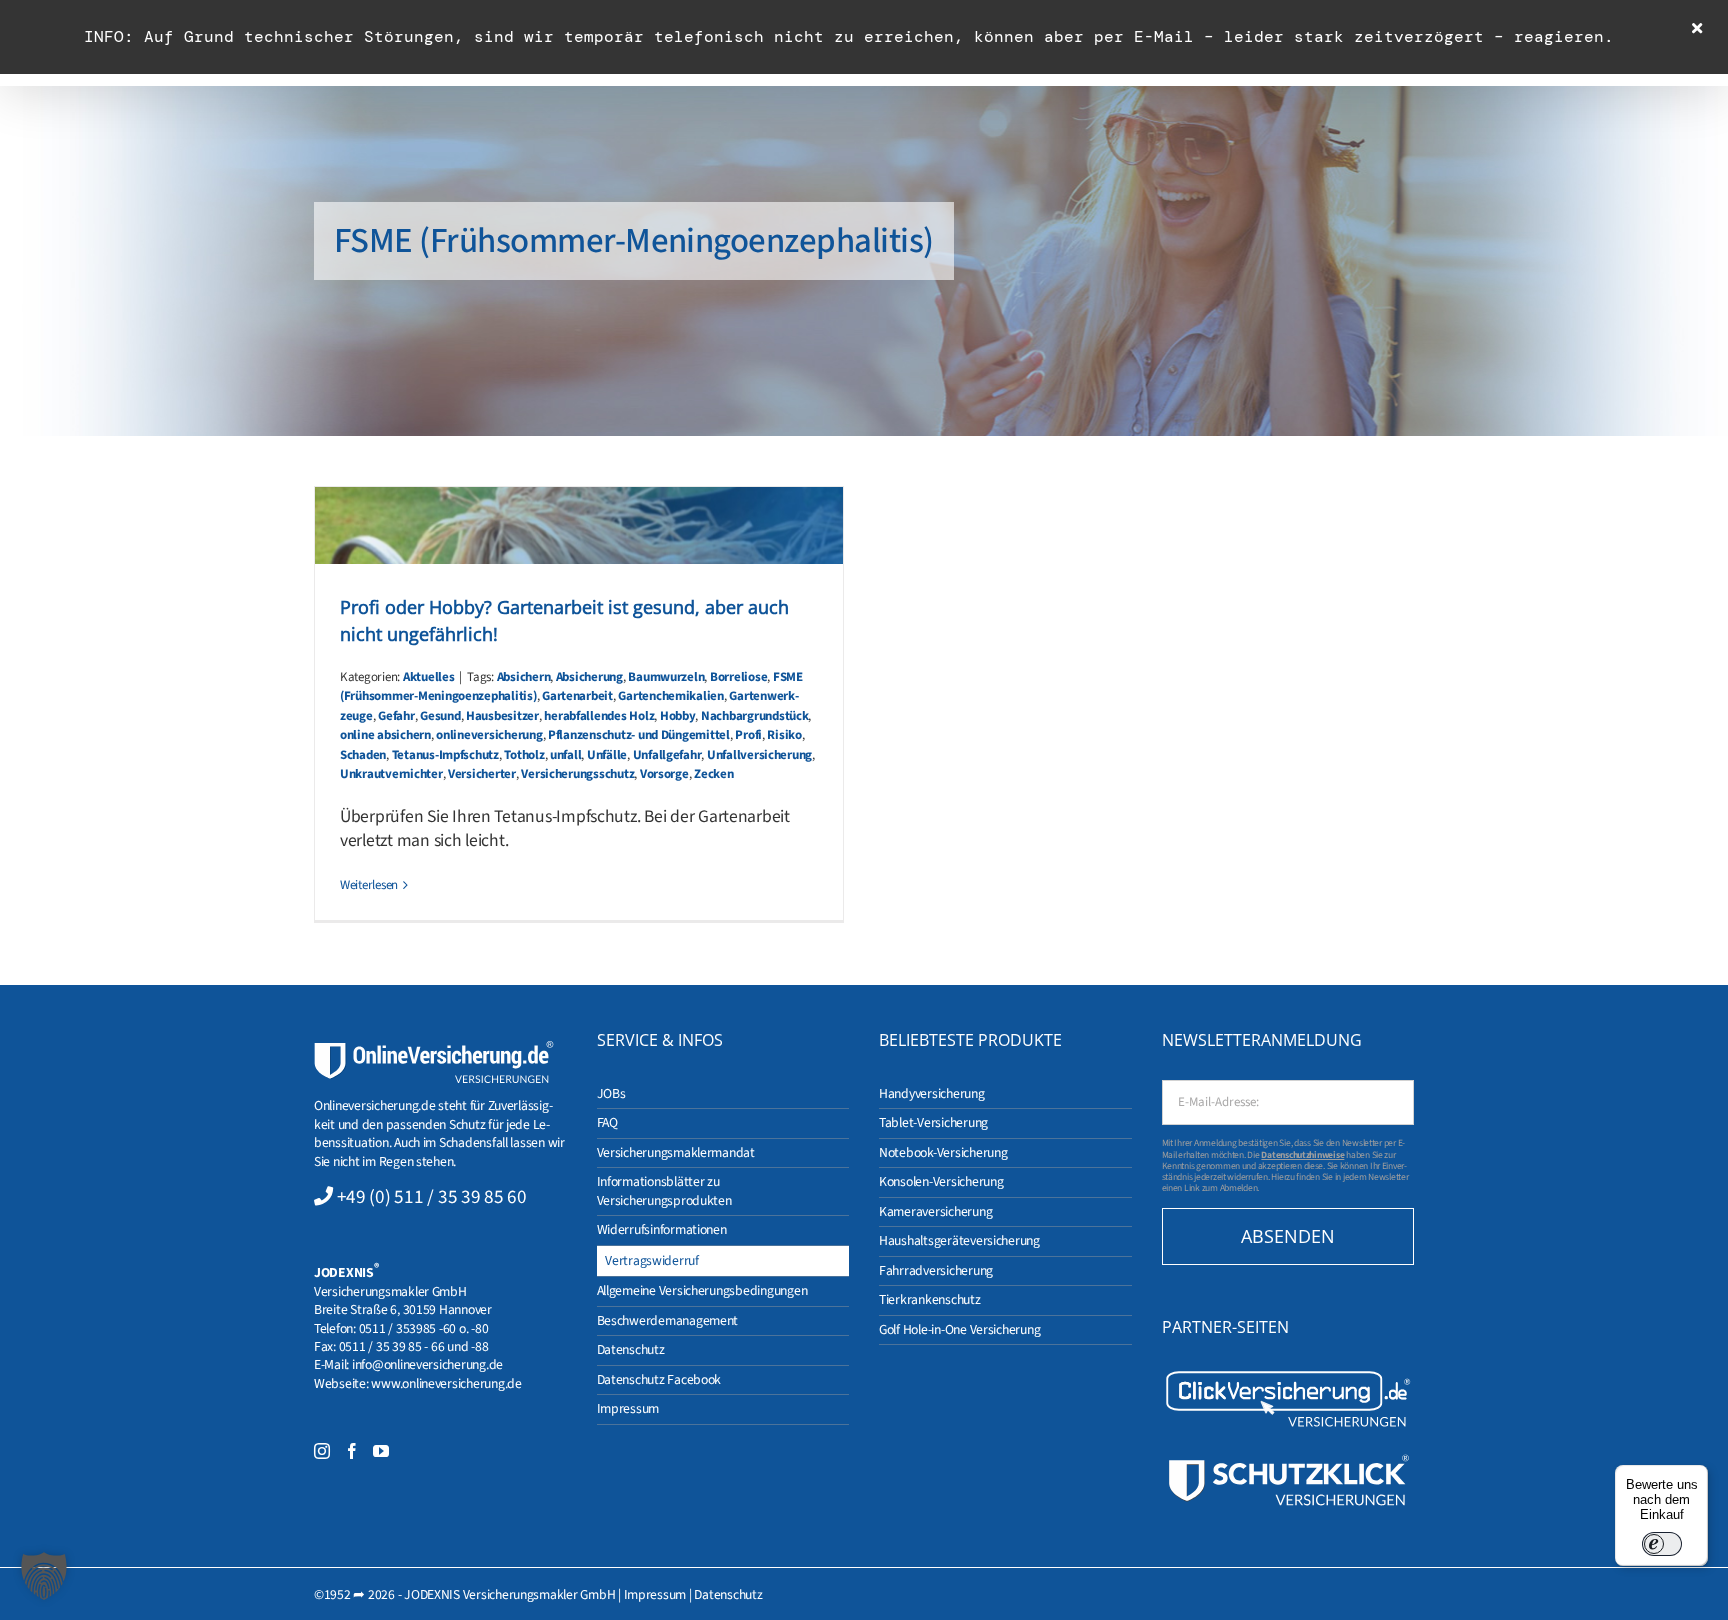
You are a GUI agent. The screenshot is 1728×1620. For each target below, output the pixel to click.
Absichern (524, 677)
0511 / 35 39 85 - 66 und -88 (414, 1346)
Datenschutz (728, 1594)
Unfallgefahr (667, 755)
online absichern (385, 735)
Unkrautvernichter (391, 774)
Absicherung (589, 677)
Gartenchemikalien (671, 696)
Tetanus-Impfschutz (445, 755)
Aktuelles (429, 677)
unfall (565, 755)
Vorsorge (664, 774)
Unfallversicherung (759, 755)
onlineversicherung (489, 735)
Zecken (713, 774)
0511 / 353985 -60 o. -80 (424, 1328)
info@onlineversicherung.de (427, 1364)
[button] (44, 1576)
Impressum (655, 1594)
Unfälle (607, 755)
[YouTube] (381, 1451)
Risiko (784, 735)
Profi (748, 735)
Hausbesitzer (502, 716)
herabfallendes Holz (599, 716)
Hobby (678, 716)
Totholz (524, 755)
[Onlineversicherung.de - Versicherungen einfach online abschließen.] (434, 1049)
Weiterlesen (369, 885)
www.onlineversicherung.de (446, 1383)
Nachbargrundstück (755, 716)
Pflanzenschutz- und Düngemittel (639, 735)
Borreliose (738, 677)
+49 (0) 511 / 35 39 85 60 (432, 1197)
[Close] (1697, 28)
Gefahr (396, 716)
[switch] (1662, 1544)
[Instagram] (322, 1451)
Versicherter (482, 774)
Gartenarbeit (577, 696)
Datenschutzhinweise (1302, 1155)
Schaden (363, 755)
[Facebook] (352, 1451)
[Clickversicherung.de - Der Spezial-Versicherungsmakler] (1288, 1375)
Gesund (440, 716)
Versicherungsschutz (577, 774)
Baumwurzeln (666, 677)
